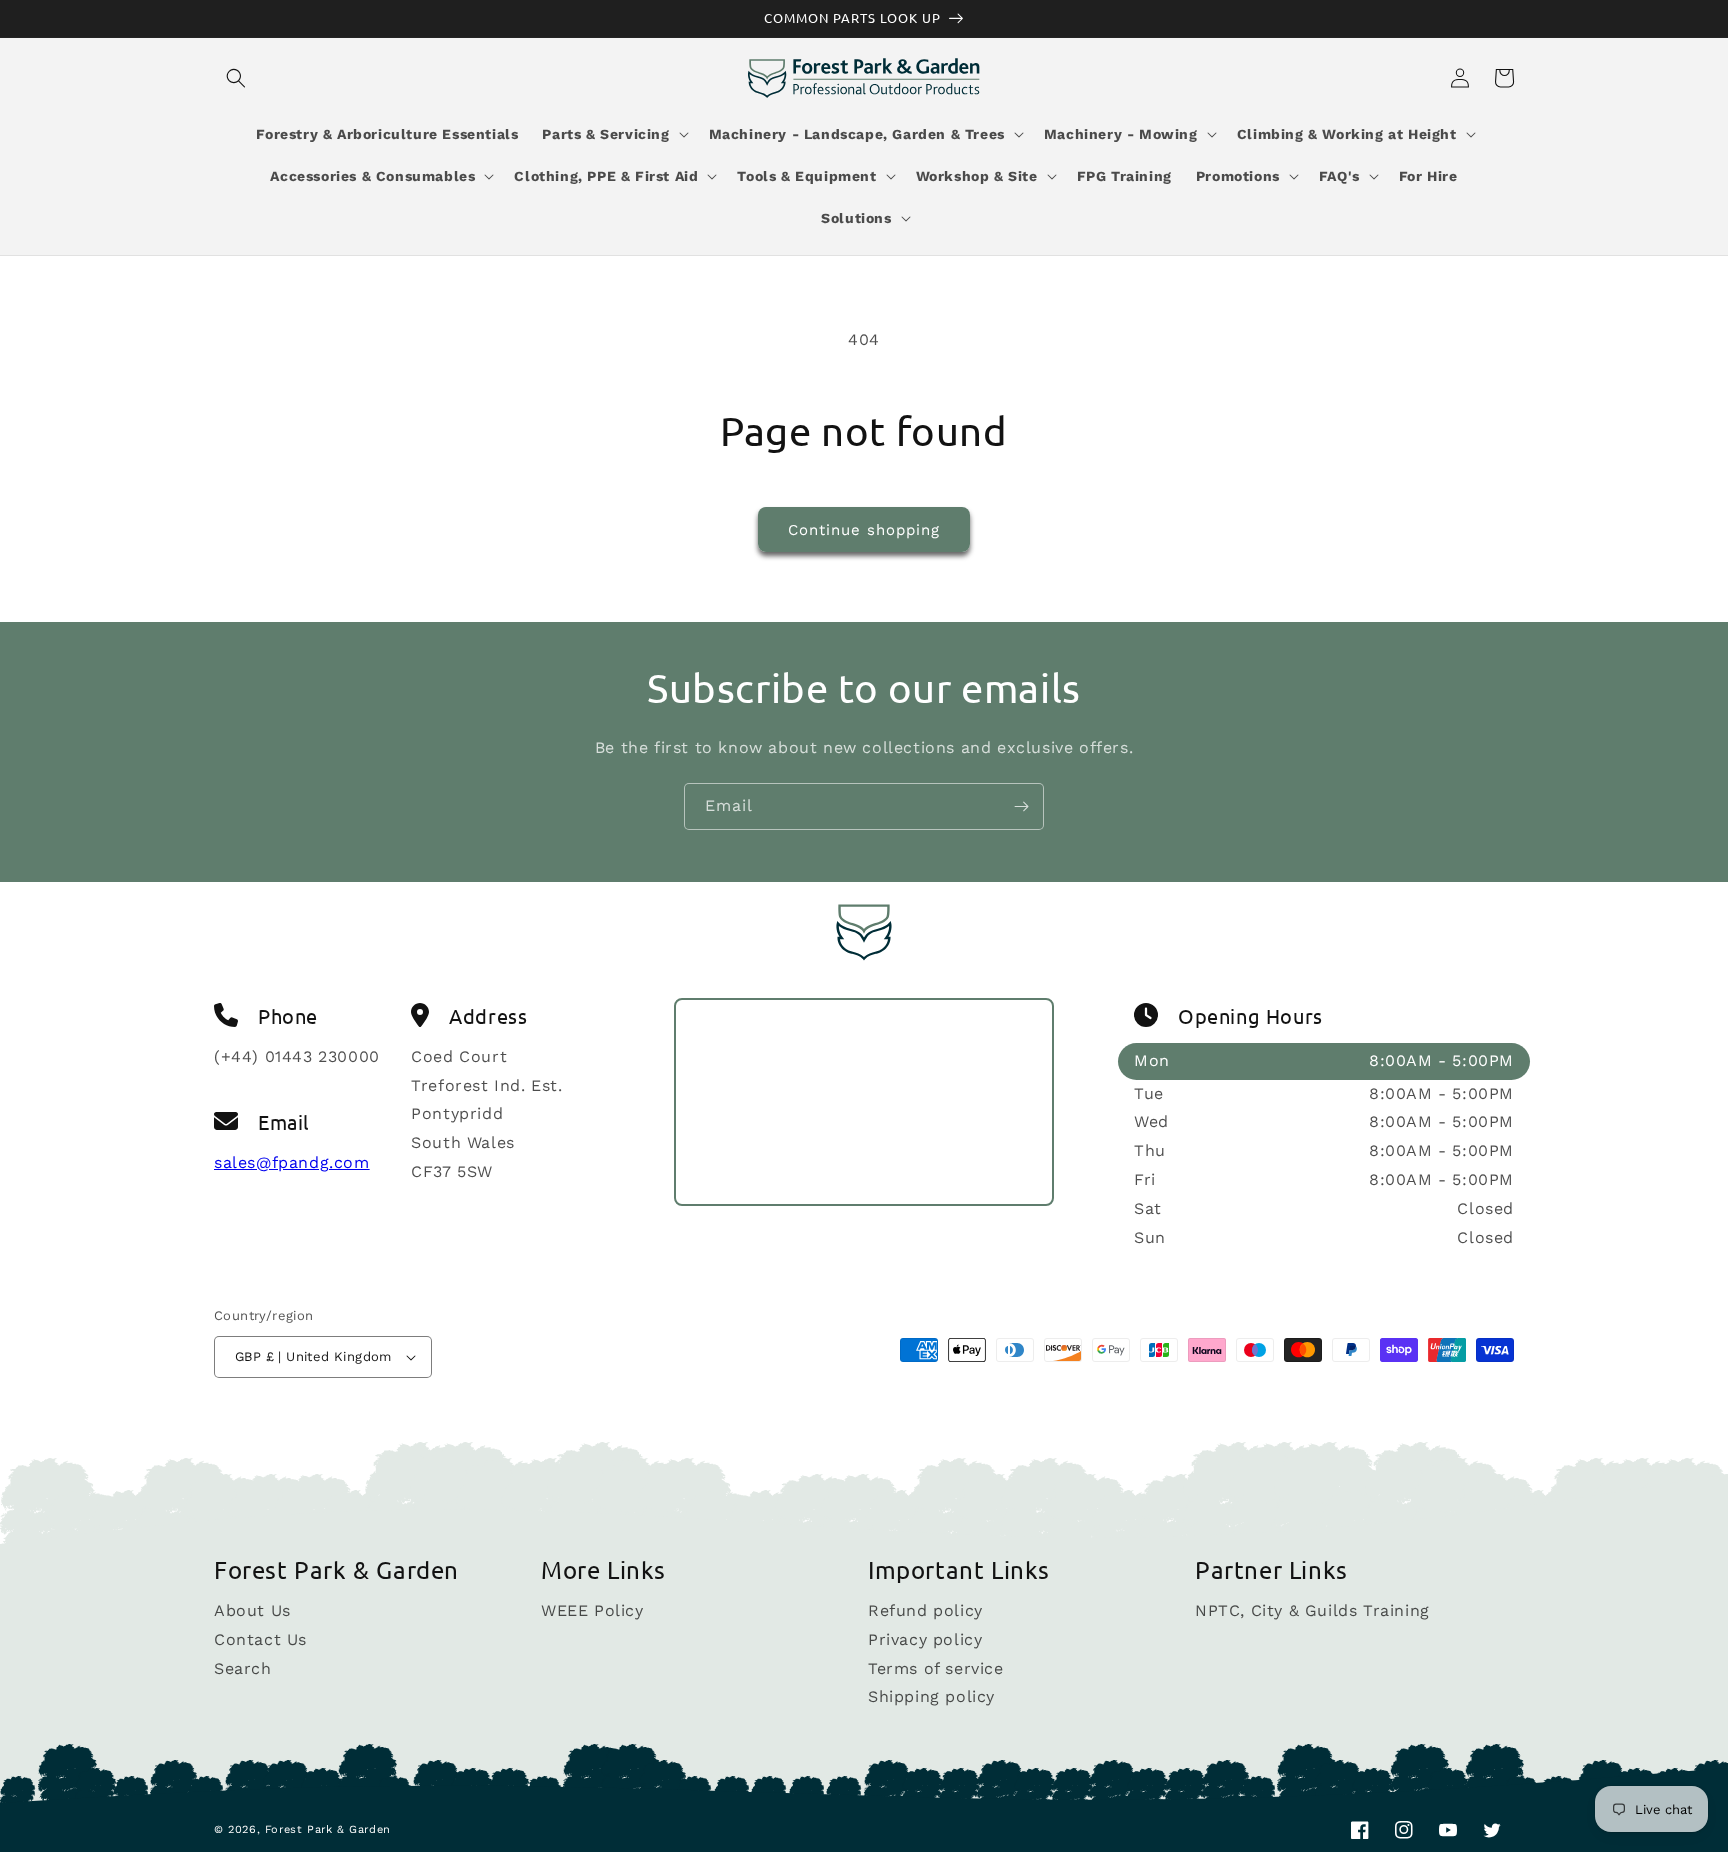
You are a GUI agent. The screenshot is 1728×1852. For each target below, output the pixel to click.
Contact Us (260, 1639)
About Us (252, 1611)
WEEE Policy (592, 1611)
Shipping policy (931, 1696)
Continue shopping (864, 530)
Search (243, 1668)
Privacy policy (925, 1639)
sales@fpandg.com (292, 1162)
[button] (236, 78)
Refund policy (925, 1611)
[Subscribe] (1021, 806)
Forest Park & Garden (328, 1829)
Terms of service (936, 1668)
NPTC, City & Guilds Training (1312, 1611)
